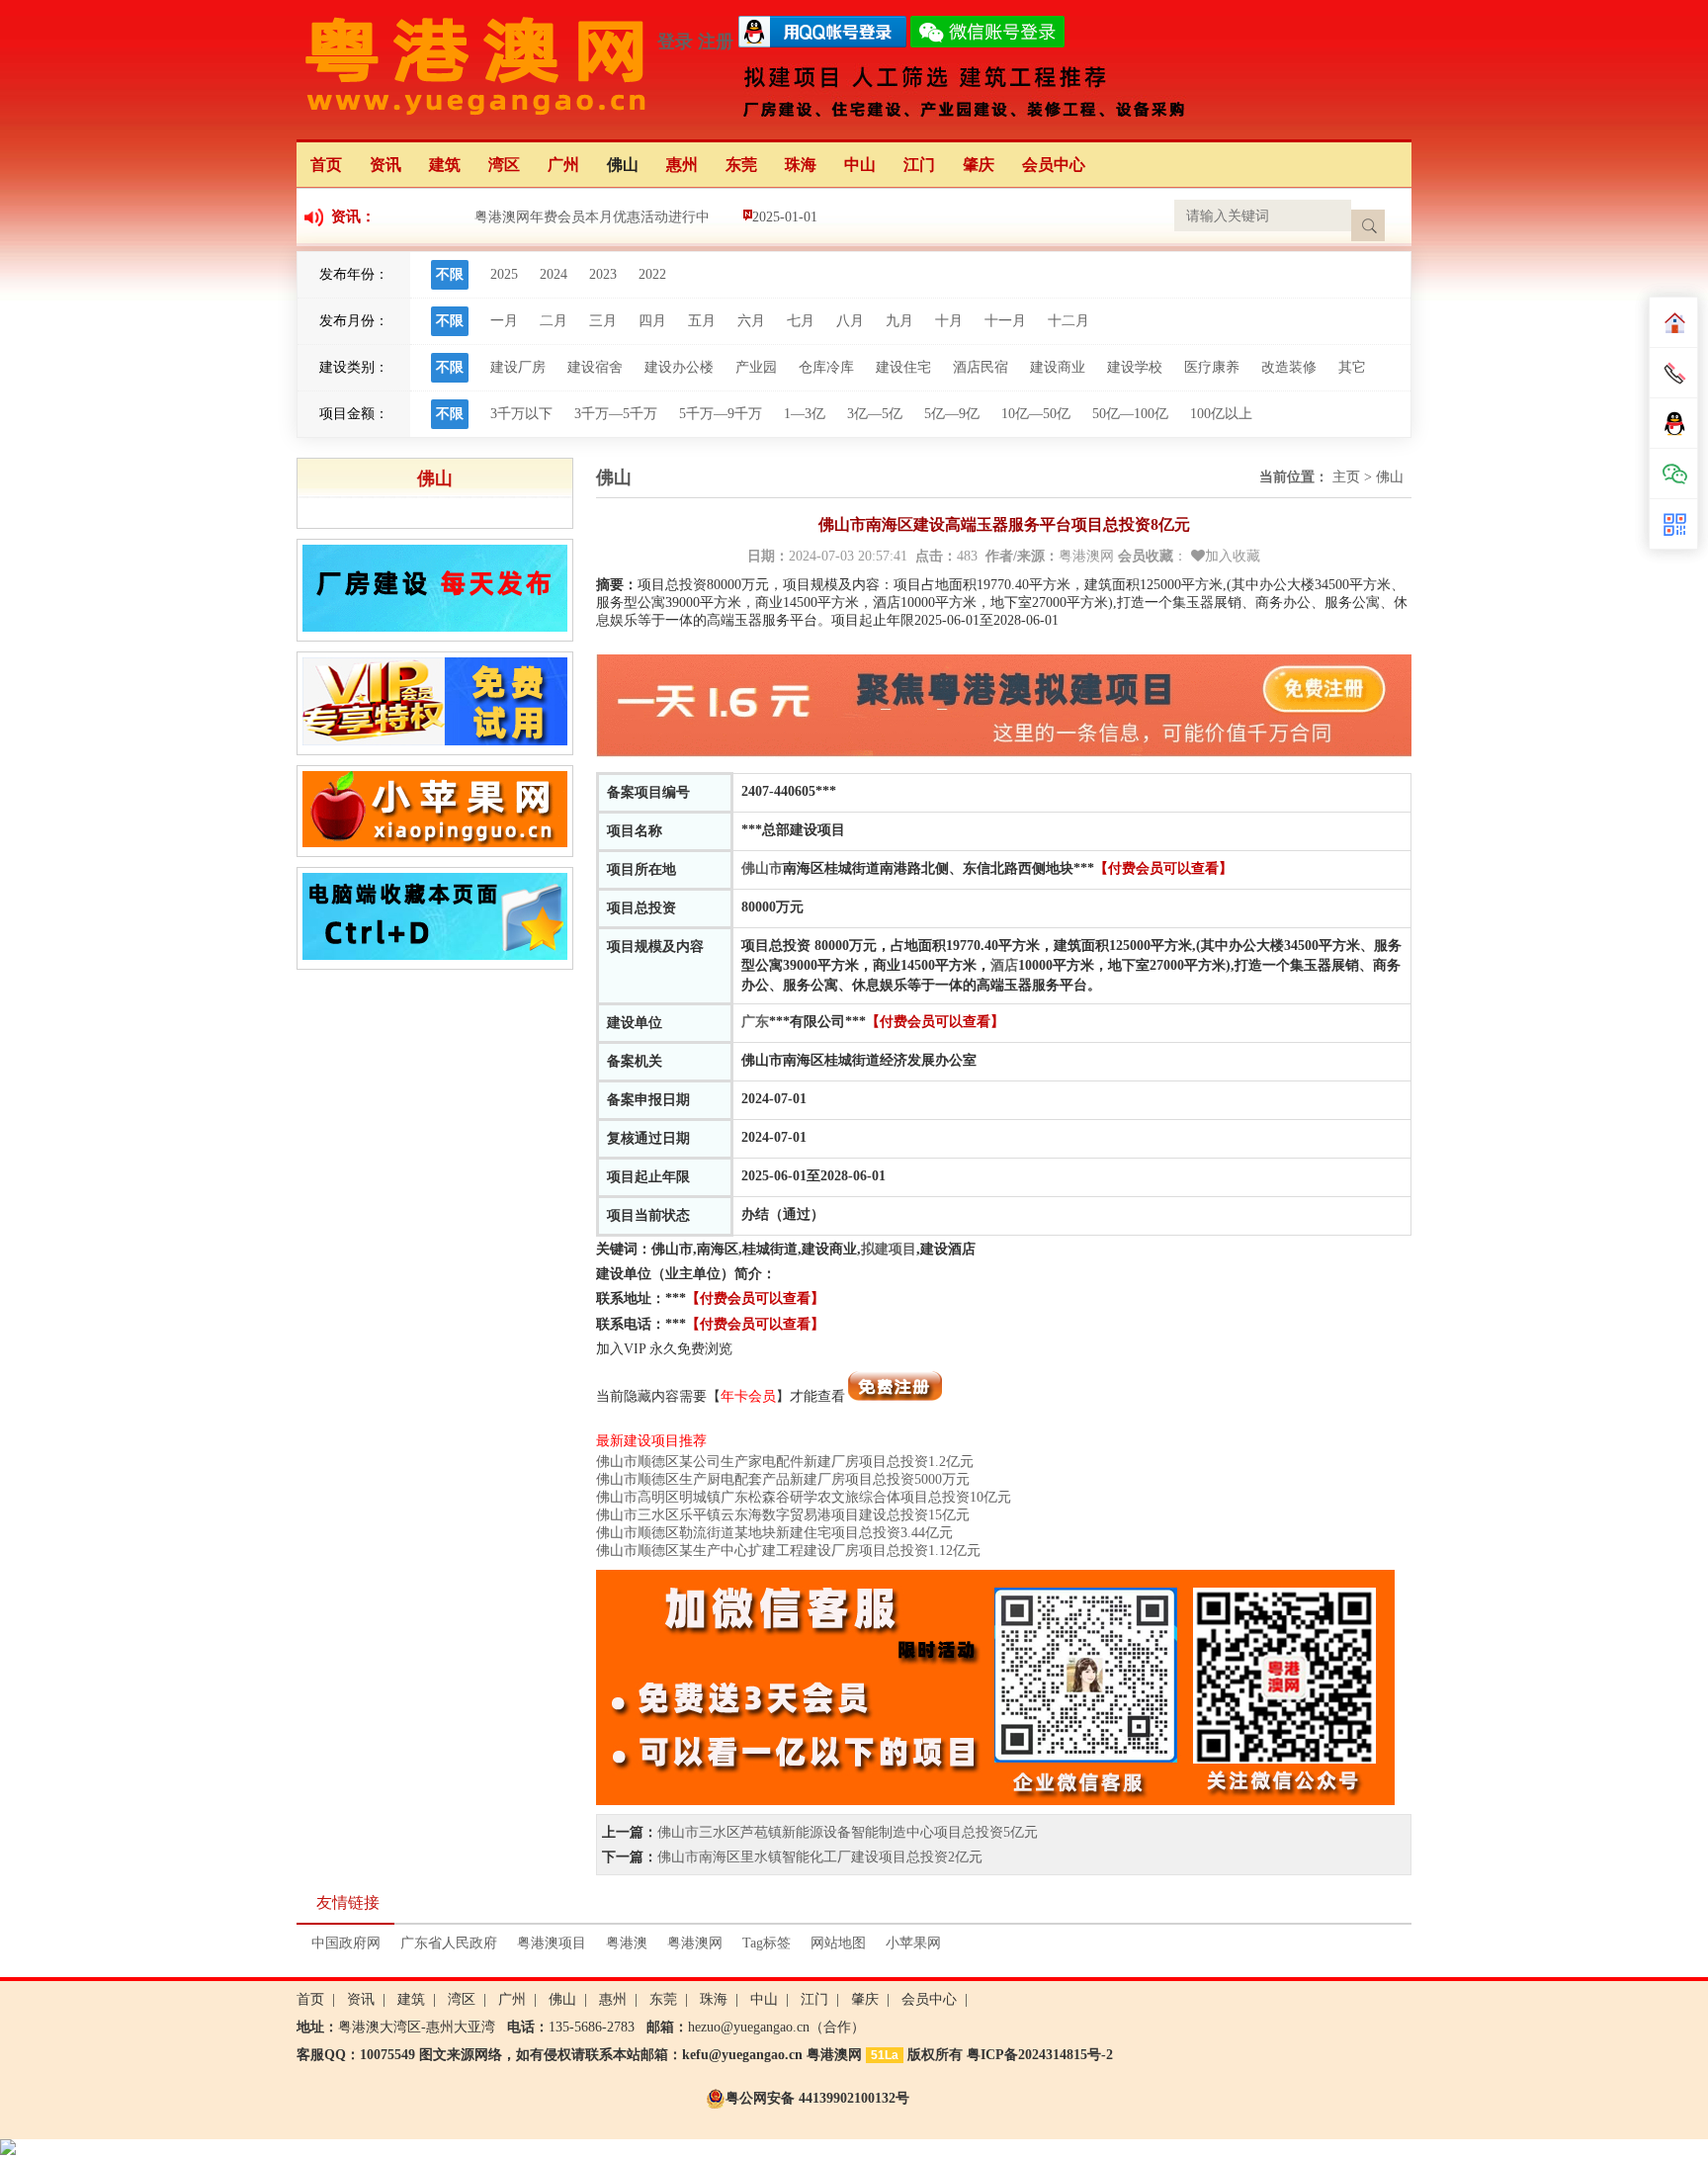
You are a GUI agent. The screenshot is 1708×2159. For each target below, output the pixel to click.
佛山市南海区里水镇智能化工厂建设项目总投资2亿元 (820, 1857)
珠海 (801, 165)
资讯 (385, 165)
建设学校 (1135, 367)
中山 (860, 165)
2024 (554, 274)
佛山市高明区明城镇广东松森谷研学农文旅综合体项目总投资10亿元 (804, 1497)
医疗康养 (1212, 367)
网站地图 (838, 1943)
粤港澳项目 (552, 1943)
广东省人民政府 (449, 1943)
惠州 (682, 165)
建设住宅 (903, 367)
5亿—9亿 (952, 414)
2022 (652, 274)
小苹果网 (913, 1943)
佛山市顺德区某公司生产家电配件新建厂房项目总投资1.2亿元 (785, 1462)
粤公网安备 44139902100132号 (817, 2098)
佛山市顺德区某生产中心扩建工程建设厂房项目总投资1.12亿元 (788, 1551)
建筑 (445, 165)
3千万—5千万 (616, 414)
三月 (603, 321)
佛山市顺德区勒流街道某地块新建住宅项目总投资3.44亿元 (774, 1533)
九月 (899, 321)
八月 (850, 321)
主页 (1346, 477)
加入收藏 (1233, 556)
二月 (554, 321)
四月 (652, 321)
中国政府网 (346, 1943)
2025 (504, 274)
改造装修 (1289, 367)
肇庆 (979, 165)
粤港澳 (627, 1943)
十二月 (1068, 321)
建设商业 (1058, 367)
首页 (326, 165)
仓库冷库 (826, 367)
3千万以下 (521, 414)
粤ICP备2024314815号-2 (1040, 2055)
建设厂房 (518, 367)
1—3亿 (805, 414)
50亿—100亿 (1130, 414)
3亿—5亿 (875, 414)
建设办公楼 (679, 367)
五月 (702, 321)
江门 (919, 165)
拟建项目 (889, 1249)
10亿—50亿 (1036, 414)
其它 (1352, 367)
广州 (563, 165)
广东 (755, 1022)
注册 (716, 42)
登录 (675, 42)
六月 (751, 321)
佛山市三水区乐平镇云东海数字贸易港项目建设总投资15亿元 (783, 1515)
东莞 (741, 165)
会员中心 (1054, 165)
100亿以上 (1221, 414)
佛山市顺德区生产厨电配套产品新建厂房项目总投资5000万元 (783, 1479)
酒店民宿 (981, 367)
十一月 (1005, 321)
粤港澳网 (695, 1943)
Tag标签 (767, 1943)
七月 (801, 321)
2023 (603, 274)
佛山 (623, 165)
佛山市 (762, 868)
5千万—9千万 (721, 414)
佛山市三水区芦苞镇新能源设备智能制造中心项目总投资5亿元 (848, 1832)
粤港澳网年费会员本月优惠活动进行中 (592, 217)
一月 (504, 321)
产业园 (756, 367)
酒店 (1004, 965)
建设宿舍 (595, 367)
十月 (949, 321)
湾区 (504, 165)
